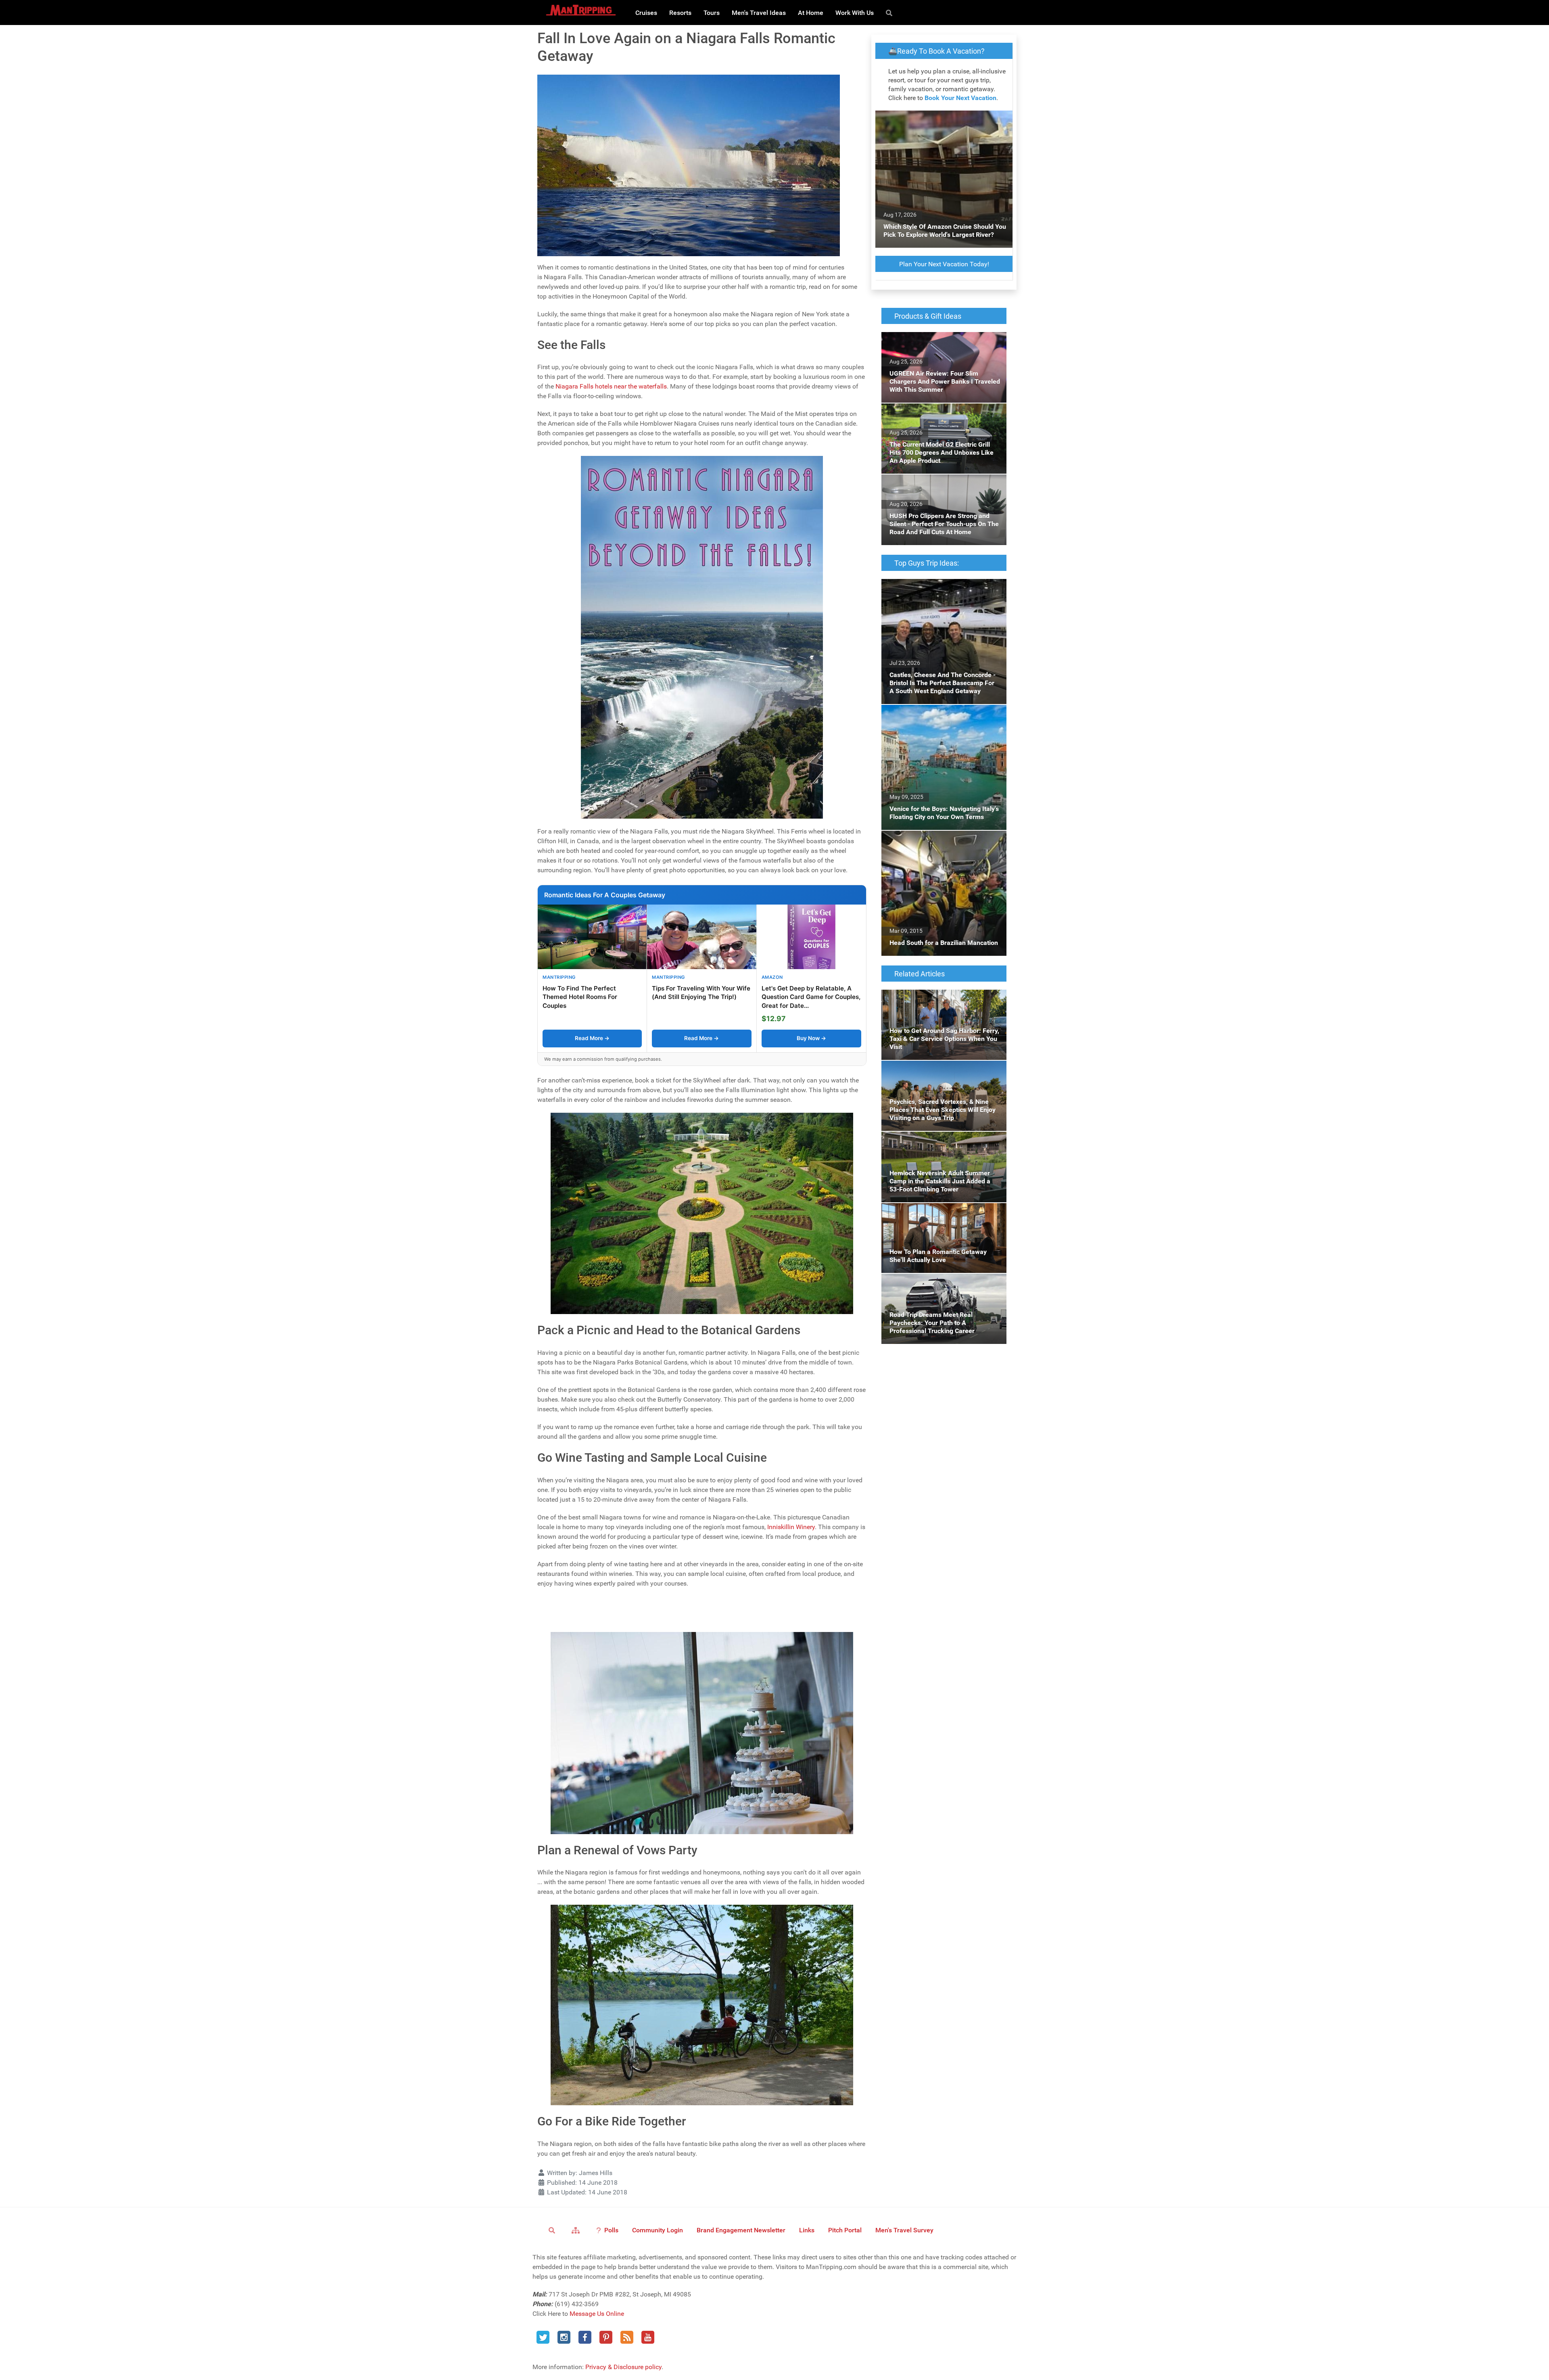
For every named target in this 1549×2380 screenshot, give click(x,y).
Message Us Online (597, 2314)
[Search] (890, 13)
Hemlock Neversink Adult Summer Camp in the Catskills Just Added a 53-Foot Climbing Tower (944, 1146)
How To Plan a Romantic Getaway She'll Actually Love (938, 1213)
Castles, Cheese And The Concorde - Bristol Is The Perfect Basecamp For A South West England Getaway (942, 593)
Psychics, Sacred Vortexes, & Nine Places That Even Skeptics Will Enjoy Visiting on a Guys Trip (942, 1075)
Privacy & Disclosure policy (623, 2367)
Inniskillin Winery (791, 1527)
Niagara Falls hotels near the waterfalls (611, 386)
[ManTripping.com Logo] (581, 10)
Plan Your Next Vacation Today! (944, 264)
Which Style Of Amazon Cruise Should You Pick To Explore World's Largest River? (943, 120)
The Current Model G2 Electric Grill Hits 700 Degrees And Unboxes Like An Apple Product (943, 418)
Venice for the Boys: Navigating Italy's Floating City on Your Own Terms (935, 714)
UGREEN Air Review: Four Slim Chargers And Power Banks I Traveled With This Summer (938, 346)
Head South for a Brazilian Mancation (935, 835)
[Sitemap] (577, 2230)
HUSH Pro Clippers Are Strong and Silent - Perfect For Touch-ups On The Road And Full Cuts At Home (940, 489)
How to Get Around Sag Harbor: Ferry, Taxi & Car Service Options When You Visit (944, 999)
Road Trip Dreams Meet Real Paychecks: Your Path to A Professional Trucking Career (944, 1283)
